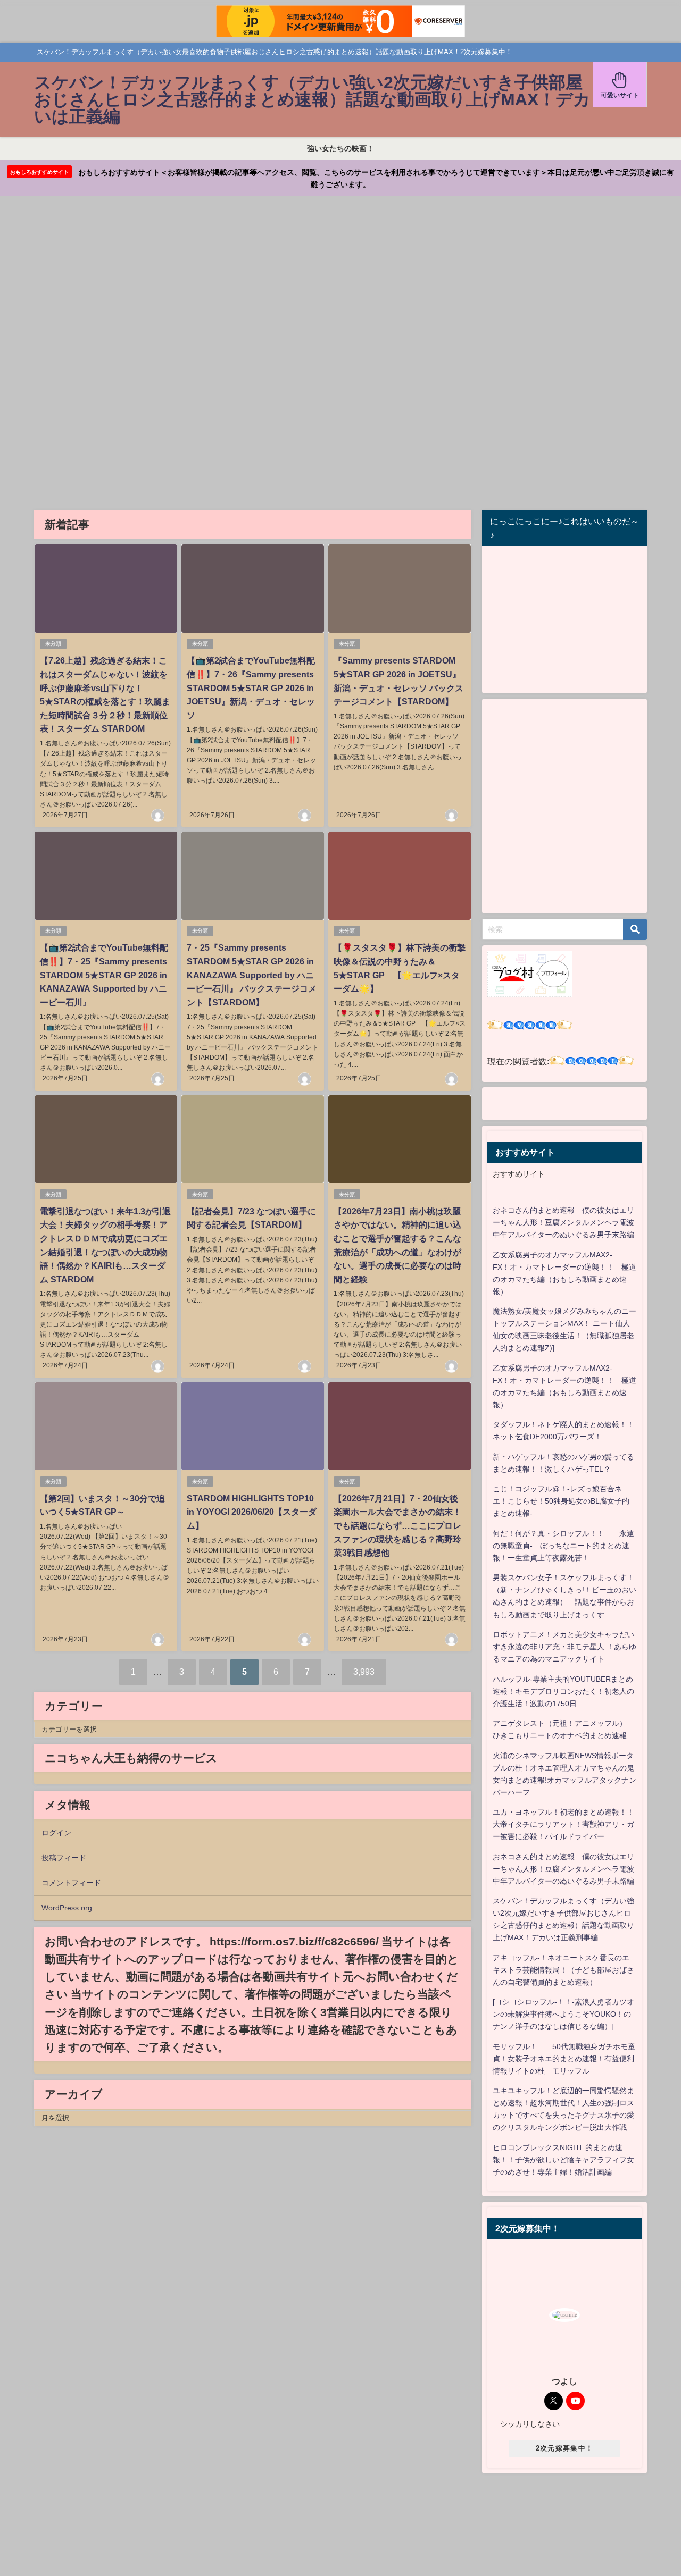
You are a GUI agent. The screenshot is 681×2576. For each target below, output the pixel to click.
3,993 (364, 1672)
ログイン (56, 1833)
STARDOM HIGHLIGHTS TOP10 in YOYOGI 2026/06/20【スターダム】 (252, 1512)
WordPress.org (67, 1908)
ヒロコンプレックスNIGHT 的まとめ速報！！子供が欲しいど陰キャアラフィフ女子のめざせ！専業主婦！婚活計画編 (563, 2160)
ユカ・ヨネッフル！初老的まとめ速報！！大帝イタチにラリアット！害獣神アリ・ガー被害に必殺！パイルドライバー (563, 1824)
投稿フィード (64, 1858)
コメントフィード (71, 1883)
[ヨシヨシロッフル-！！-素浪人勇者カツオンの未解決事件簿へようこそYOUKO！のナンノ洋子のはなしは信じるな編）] (563, 2014)
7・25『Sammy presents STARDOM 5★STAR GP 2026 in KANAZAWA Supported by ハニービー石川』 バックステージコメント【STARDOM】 (252, 975)
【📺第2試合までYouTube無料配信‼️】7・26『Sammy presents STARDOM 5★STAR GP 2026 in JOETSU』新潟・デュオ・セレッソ (251, 687)
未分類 (53, 644)
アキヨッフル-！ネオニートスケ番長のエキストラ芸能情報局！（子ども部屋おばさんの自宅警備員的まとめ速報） (563, 1970)
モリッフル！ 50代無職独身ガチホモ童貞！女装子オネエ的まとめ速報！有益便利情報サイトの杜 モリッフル (564, 2059)
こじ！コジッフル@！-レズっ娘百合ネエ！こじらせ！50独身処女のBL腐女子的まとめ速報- (561, 1501)
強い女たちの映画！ (340, 148)
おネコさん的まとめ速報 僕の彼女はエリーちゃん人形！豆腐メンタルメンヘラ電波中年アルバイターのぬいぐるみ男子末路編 (563, 1222)
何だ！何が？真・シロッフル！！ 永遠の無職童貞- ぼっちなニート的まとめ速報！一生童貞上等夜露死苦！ (563, 1546)
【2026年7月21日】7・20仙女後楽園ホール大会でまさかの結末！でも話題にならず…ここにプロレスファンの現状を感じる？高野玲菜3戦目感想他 (397, 1525)
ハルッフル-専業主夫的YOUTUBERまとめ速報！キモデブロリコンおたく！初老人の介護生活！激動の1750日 (563, 1691)
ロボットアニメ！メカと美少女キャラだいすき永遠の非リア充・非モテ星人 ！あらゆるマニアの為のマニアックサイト (564, 1647)
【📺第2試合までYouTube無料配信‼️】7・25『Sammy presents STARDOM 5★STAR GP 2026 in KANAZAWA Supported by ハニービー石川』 (104, 975)
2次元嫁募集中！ (564, 2448)
